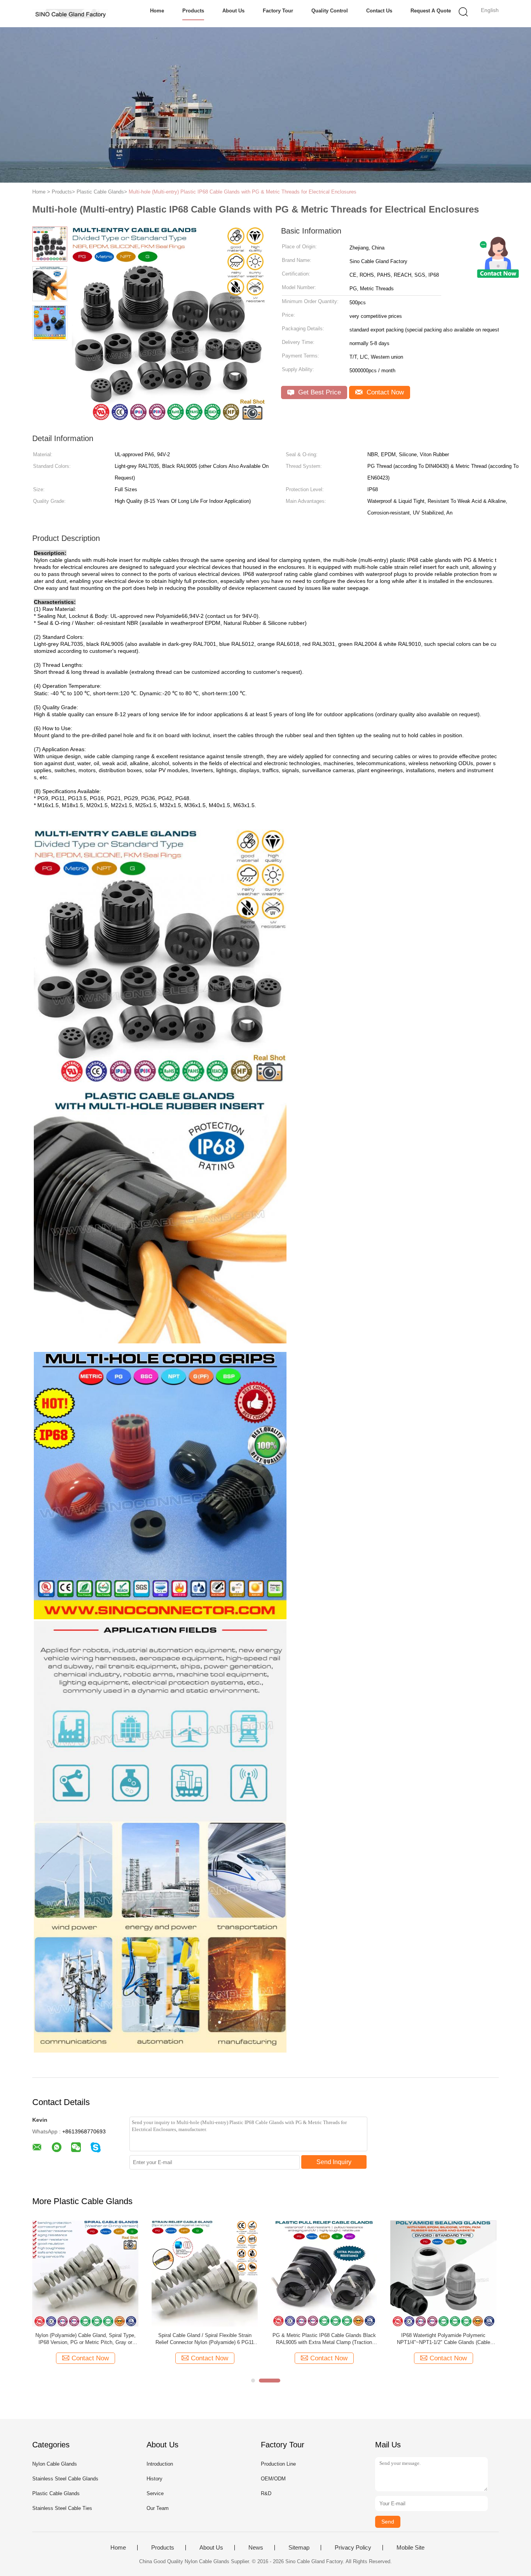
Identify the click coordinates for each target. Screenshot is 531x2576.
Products (193, 11)
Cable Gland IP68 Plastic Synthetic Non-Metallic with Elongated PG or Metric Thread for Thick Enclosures (86, 2339)
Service (155, 2493)
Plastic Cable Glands (56, 2493)
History (155, 2479)
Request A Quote (431, 11)
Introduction (160, 2464)
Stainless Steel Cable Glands (65, 2479)
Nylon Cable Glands (55, 2464)
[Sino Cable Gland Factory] (70, 14)
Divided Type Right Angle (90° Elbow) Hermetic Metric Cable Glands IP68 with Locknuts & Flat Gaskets (324, 2339)
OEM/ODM (273, 2479)
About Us (233, 11)
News (256, 2548)
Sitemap (299, 2548)
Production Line (278, 2464)
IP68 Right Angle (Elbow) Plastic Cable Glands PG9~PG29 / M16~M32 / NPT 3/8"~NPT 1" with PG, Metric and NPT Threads (205, 2339)
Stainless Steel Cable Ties (62, 2508)
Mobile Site (410, 2548)
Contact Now (384, 392)
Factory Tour (278, 11)
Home (157, 11)
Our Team (158, 2508)
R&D (266, 2493)
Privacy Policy (353, 2548)
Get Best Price (319, 392)
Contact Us (379, 11)
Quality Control (330, 11)
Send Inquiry (334, 2162)
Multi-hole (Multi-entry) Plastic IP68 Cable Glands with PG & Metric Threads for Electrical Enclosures (243, 192)
